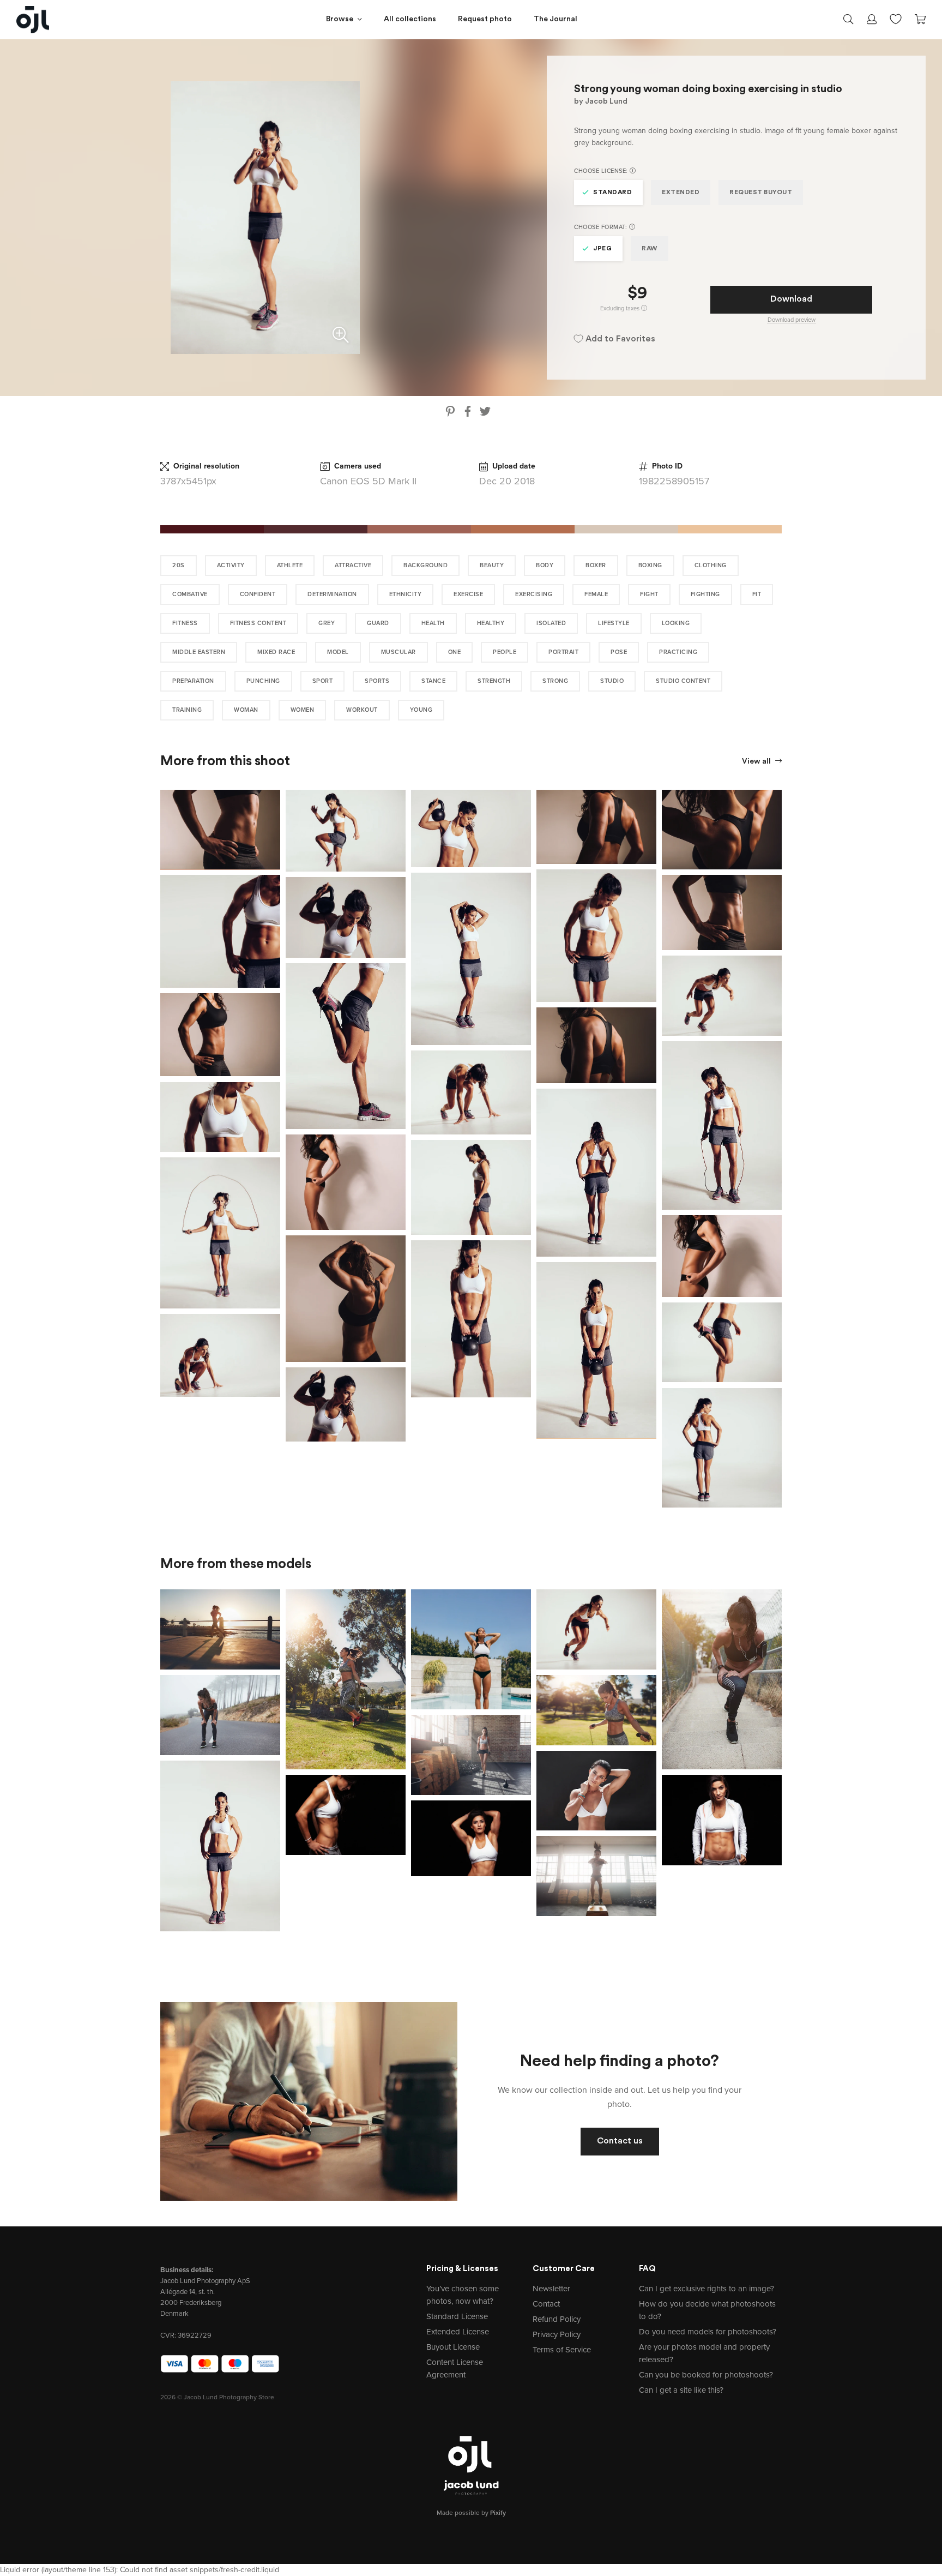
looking (676, 623)
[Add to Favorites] (274, 796)
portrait (563, 652)
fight (649, 594)
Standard (612, 193)
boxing (650, 565)
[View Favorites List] (896, 18)
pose (619, 652)
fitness (185, 623)
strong (555, 681)
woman (246, 710)
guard (378, 623)
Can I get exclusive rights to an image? (706, 2289)
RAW (650, 249)
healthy (491, 623)
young (421, 710)
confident (258, 594)
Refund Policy (557, 2319)
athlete (290, 565)
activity (231, 565)
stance (433, 681)
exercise (468, 594)
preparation (193, 681)
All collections (410, 19)
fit (757, 594)
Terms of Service (562, 2350)
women (303, 710)
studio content (683, 681)
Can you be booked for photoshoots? (706, 2375)
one (455, 652)
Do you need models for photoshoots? (708, 2332)
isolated (551, 623)
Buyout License (453, 2347)
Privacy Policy (557, 2334)
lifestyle (614, 623)
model (338, 652)
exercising (534, 594)
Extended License (458, 2332)
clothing (711, 565)
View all (757, 762)
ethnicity (406, 594)
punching (263, 681)
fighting (705, 594)
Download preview (792, 320)
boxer (596, 565)
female (596, 594)
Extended (681, 193)
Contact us (620, 2141)
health (433, 623)
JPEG (602, 249)
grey (327, 623)
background (425, 565)
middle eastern (199, 652)
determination (332, 594)
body (545, 565)
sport (323, 681)
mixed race (276, 652)
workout (362, 710)
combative (190, 594)
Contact (546, 2304)
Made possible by (471, 2513)
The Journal (555, 19)
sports (377, 681)
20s (179, 565)
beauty (492, 565)
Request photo (485, 19)
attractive (353, 565)
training (187, 710)
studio (612, 681)
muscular (398, 652)
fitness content (258, 623)
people (505, 652)
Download (791, 299)
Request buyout (761, 193)
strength (494, 681)
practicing (678, 652)
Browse (340, 19)
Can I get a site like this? (681, 2390)
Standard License (457, 2316)
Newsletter (551, 2289)
